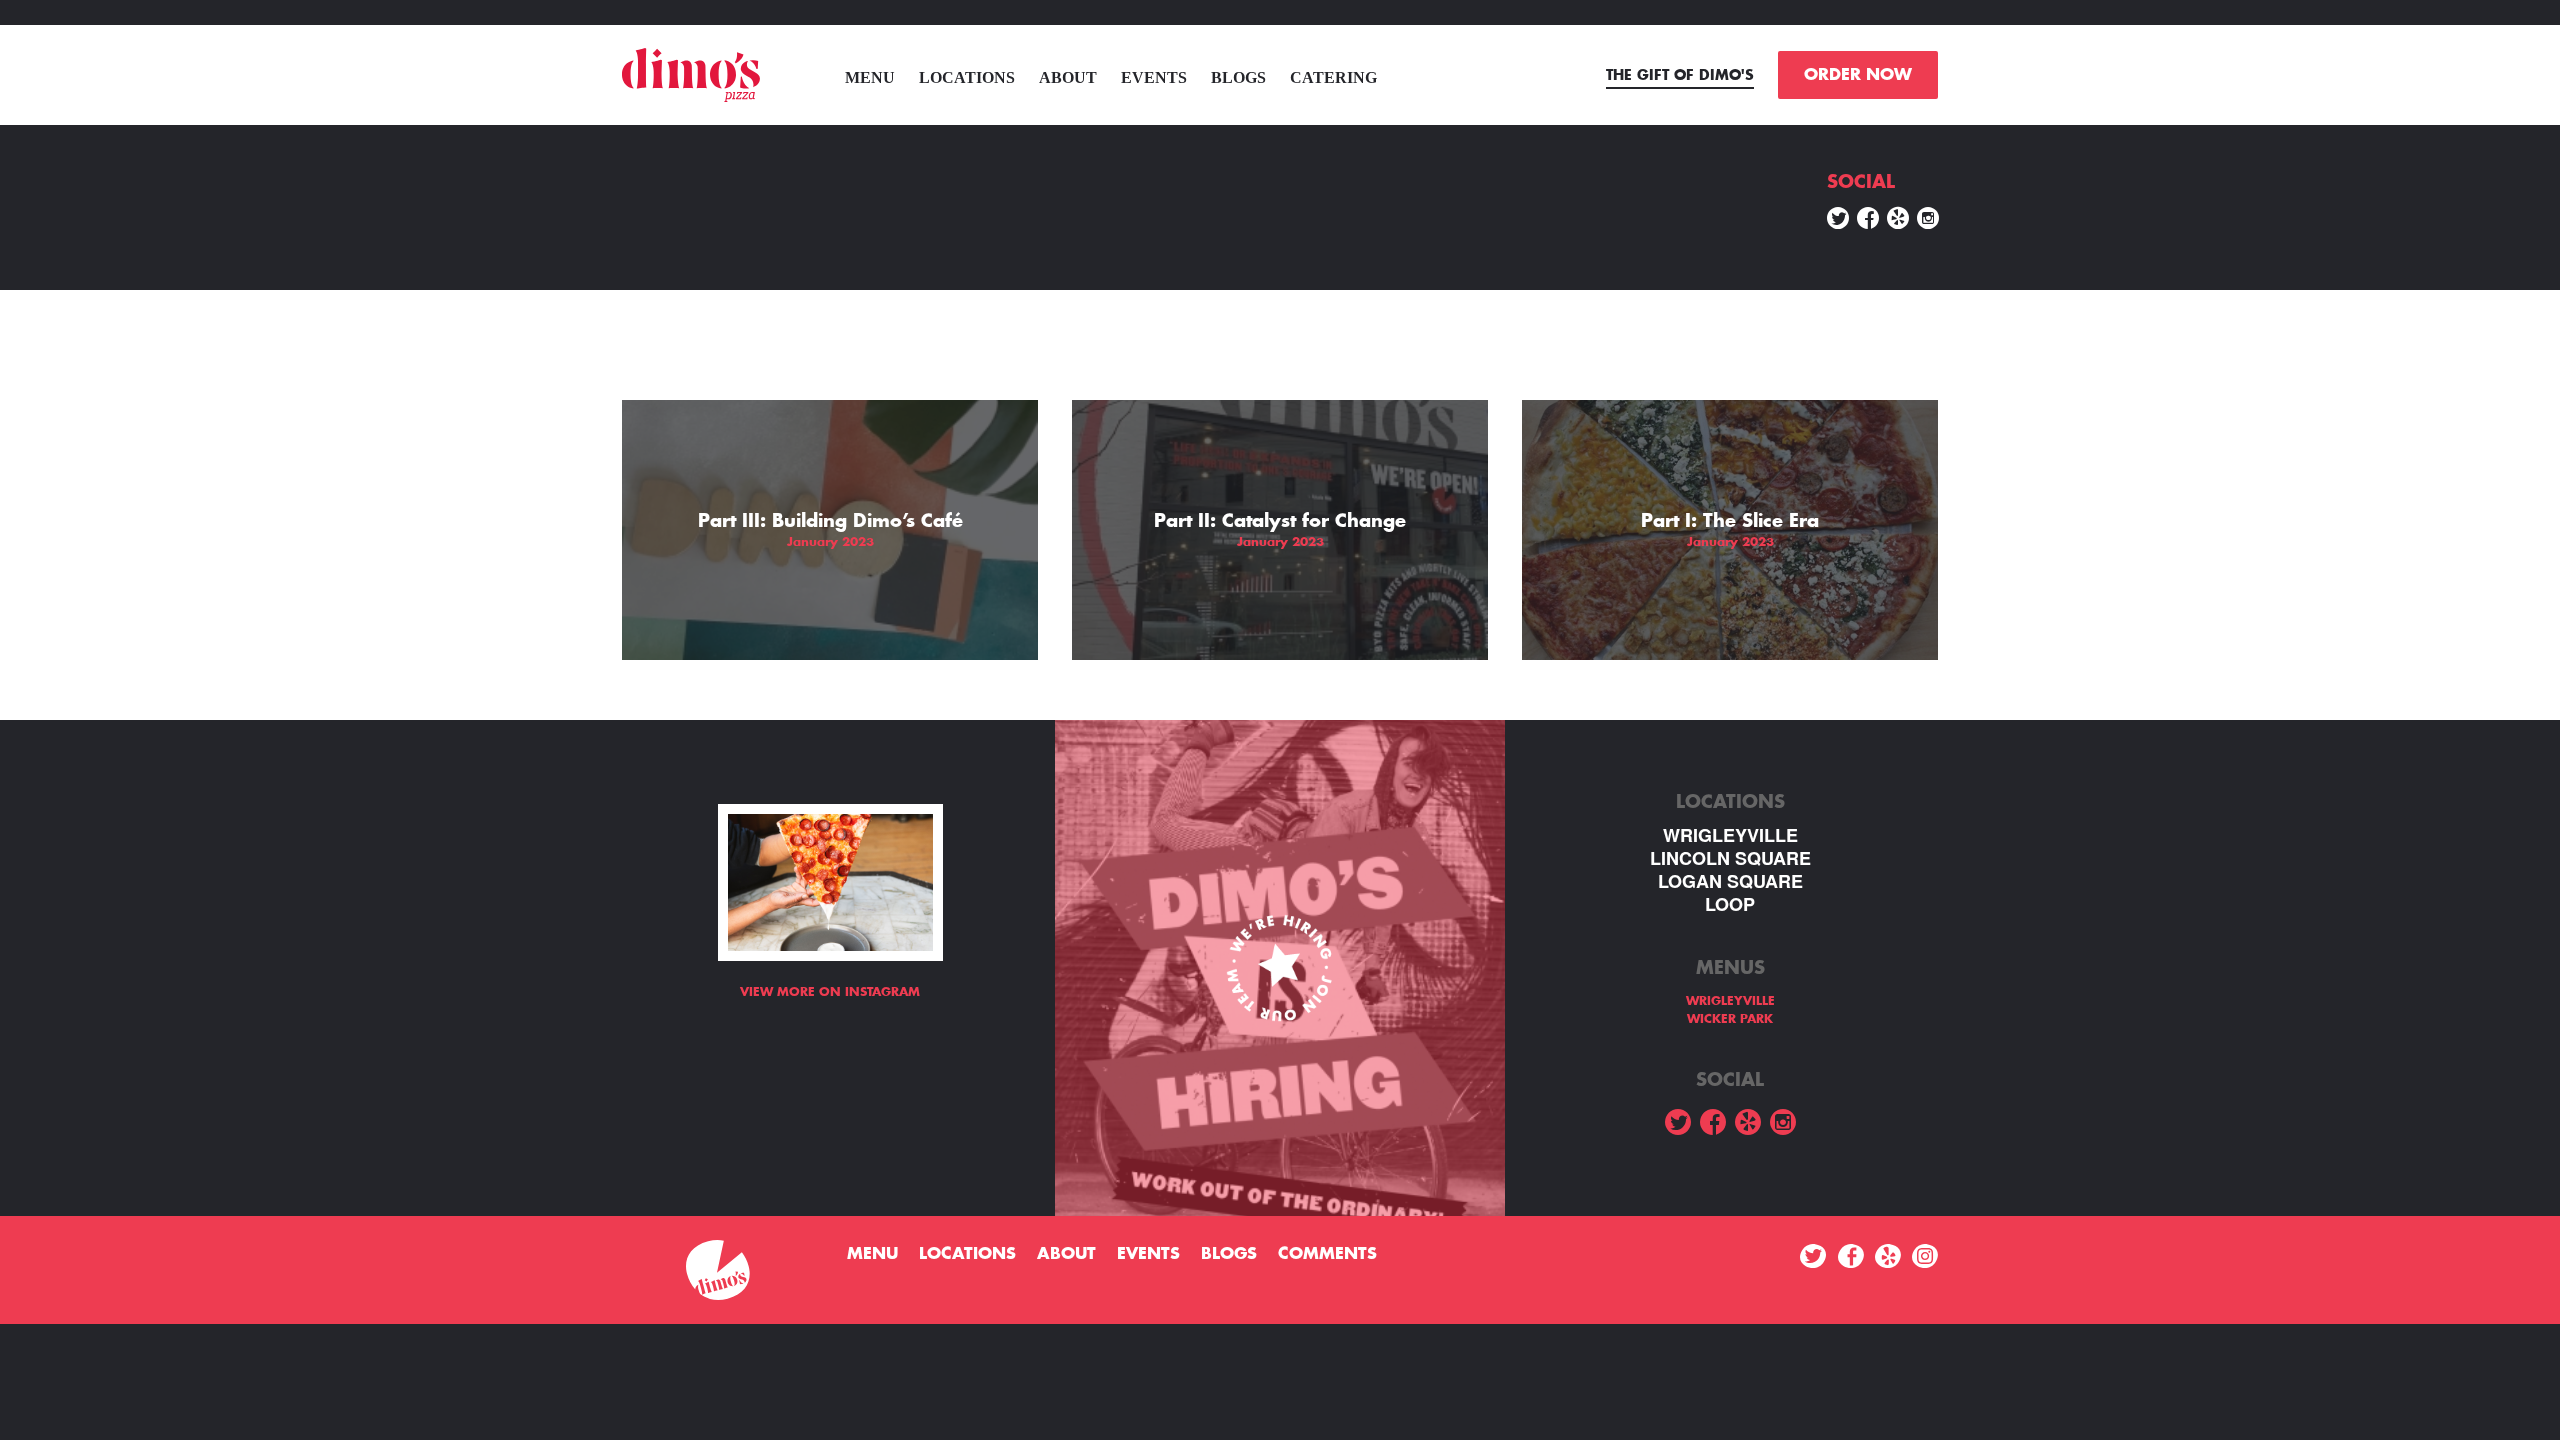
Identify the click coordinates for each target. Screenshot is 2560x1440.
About (1068, 77)
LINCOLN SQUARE (1730, 858)
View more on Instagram (830, 992)
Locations (967, 77)
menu (870, 77)
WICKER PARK (1730, 1019)
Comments (1327, 1254)
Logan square (1730, 881)
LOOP (1730, 904)
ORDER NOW (1858, 75)
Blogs (1238, 77)
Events (1154, 77)
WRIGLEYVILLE (1730, 835)
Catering (1333, 77)
